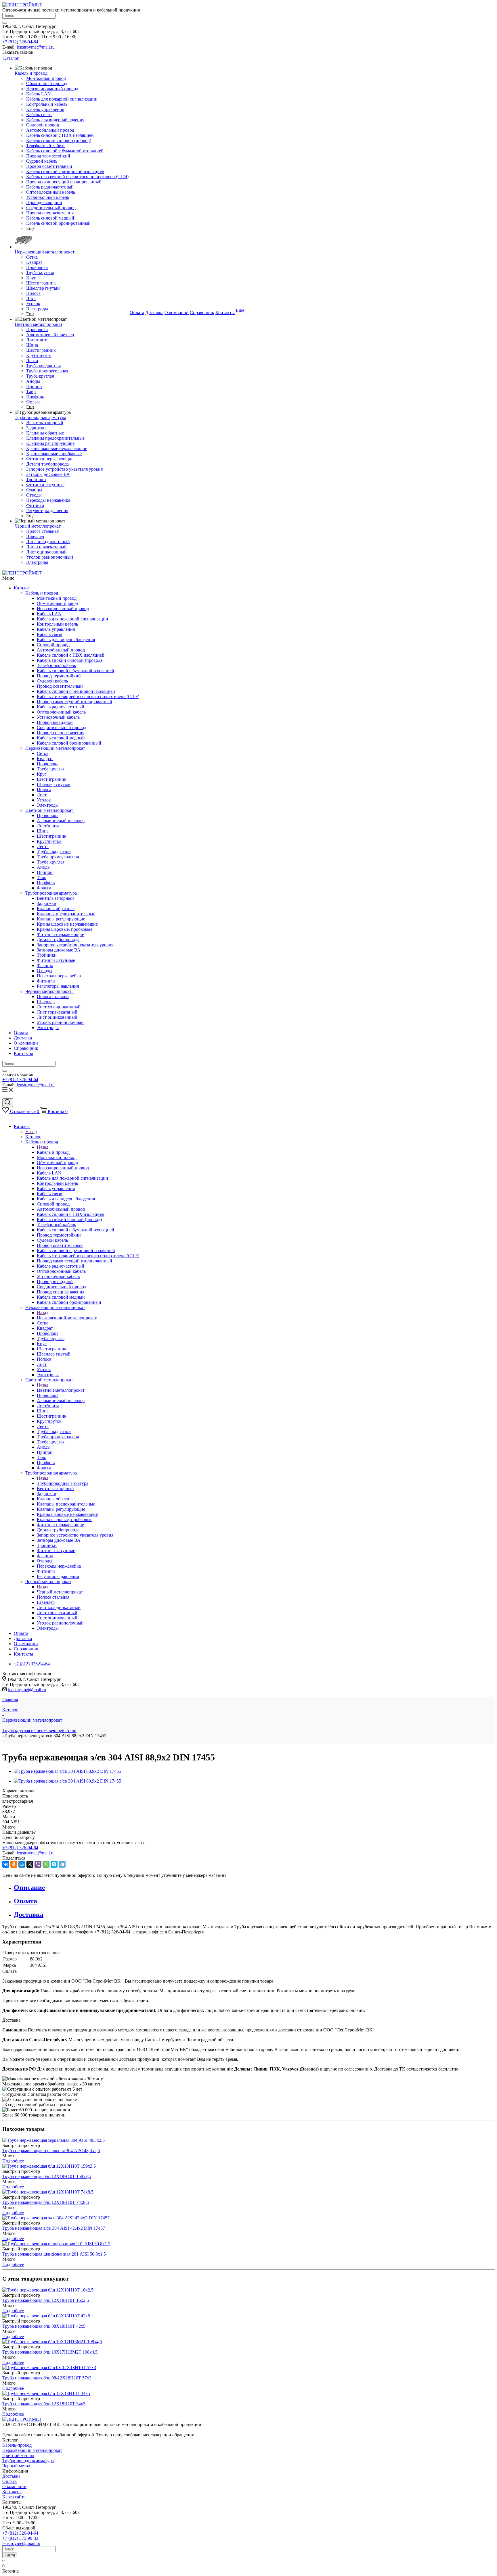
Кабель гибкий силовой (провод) (69, 660)
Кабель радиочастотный (61, 707)
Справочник (26, 1048)
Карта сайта (14, 2497)
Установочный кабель (58, 717)
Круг (42, 774)
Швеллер (46, 1002)
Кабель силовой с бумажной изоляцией (75, 671)
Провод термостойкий (59, 676)
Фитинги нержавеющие (60, 934)
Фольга (44, 888)
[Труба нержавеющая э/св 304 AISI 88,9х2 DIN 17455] (67, 1771)
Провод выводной (55, 722)
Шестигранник (52, 779)
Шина (43, 831)
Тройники (47, 955)
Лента (43, 846)
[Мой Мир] (22, 1864)
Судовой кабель (52, 681)
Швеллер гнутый (54, 784)
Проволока (48, 764)
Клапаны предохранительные (66, 914)
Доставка (23, 1038)
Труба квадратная (54, 852)
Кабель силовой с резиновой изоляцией (76, 691)
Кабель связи (50, 634)
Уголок (44, 800)
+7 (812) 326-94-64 (20, 42)
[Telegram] (62, 1864)
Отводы (45, 971)
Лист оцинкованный (57, 1017)
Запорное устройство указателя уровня (75, 945)
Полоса (44, 790)
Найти (10, 2555)
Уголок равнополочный (60, 1022)
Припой (45, 872)
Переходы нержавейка (59, 976)
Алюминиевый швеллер (61, 821)
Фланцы (45, 965)
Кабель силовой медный (61, 738)
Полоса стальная (53, 996)
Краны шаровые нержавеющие (67, 924)
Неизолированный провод (63, 609)
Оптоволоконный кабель (61, 712)
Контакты (23, 1053)
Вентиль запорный (55, 898)
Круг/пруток (49, 841)
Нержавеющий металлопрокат (56, 748)
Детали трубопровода (58, 940)
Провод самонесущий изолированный (74, 702)
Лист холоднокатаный (59, 1007)
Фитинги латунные (56, 960)
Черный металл (17, 2466)
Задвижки (47, 903)
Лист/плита (48, 826)
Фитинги (46, 981)
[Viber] (38, 1864)
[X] (30, 1864)
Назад (31, 1132)
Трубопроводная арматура (52, 893)
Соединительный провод (62, 727)
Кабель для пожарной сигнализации (72, 619)
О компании (26, 1043)
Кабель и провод (43, 593)
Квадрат (45, 759)
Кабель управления (56, 629)
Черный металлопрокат (49, 991)
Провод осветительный (60, 686)
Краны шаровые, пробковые (65, 929)
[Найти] (5, 23)
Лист (42, 795)
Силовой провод (53, 645)
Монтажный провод (57, 598)
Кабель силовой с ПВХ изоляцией (71, 655)
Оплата (21, 1033)
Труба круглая (51, 769)
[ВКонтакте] (6, 1864)
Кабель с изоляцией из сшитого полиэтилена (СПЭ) (88, 696)
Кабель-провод (17, 2445)
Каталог (22, 588)
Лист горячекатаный (57, 1012)
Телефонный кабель (56, 665)
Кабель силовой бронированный (69, 743)
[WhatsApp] (46, 1864)
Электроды (48, 805)
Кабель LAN (49, 614)
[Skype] (54, 1864)
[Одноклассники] (14, 1864)
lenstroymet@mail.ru (36, 47)
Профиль (46, 883)
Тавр (42, 877)
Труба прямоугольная (58, 857)
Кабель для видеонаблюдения (66, 640)
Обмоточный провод (57, 603)
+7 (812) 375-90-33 (20, 2538)
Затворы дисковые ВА (59, 950)
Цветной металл (18, 2455)
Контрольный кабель (57, 624)
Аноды (44, 867)
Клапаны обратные (56, 909)
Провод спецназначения (61, 733)
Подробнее (13, 2161)
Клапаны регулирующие (61, 919)
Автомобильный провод (61, 650)
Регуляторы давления (58, 986)
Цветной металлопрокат (50, 810)
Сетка (43, 753)
